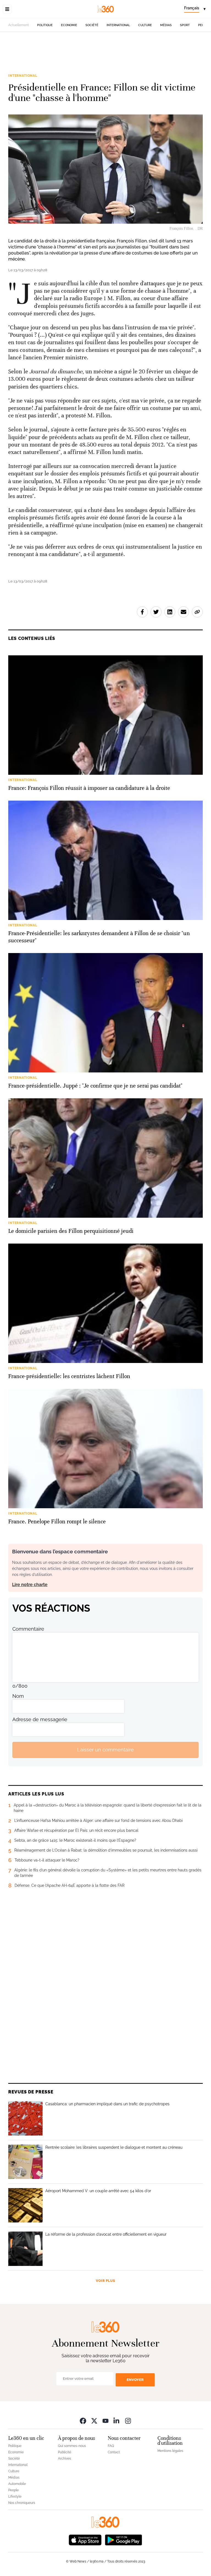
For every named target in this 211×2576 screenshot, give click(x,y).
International (118, 25)
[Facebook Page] (83, 2421)
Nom (18, 1696)
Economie (69, 25)
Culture (145, 25)
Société (92, 25)
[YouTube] (105, 2421)
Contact (114, 2452)
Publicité (65, 2452)
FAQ (111, 2446)
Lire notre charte (30, 1585)
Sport (185, 25)
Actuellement (19, 25)
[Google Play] (123, 2540)
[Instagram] (128, 2421)
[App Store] (85, 2540)
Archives (65, 2459)
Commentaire (28, 1629)
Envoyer (135, 2380)
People (13, 2490)
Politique (45, 25)
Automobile (17, 2484)
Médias (166, 25)
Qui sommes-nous (72, 2446)
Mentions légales (170, 2451)
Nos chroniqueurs (22, 2503)
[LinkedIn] (117, 2421)
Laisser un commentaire (105, 1750)
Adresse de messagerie (40, 1719)
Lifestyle (15, 2496)
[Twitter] (94, 2421)
